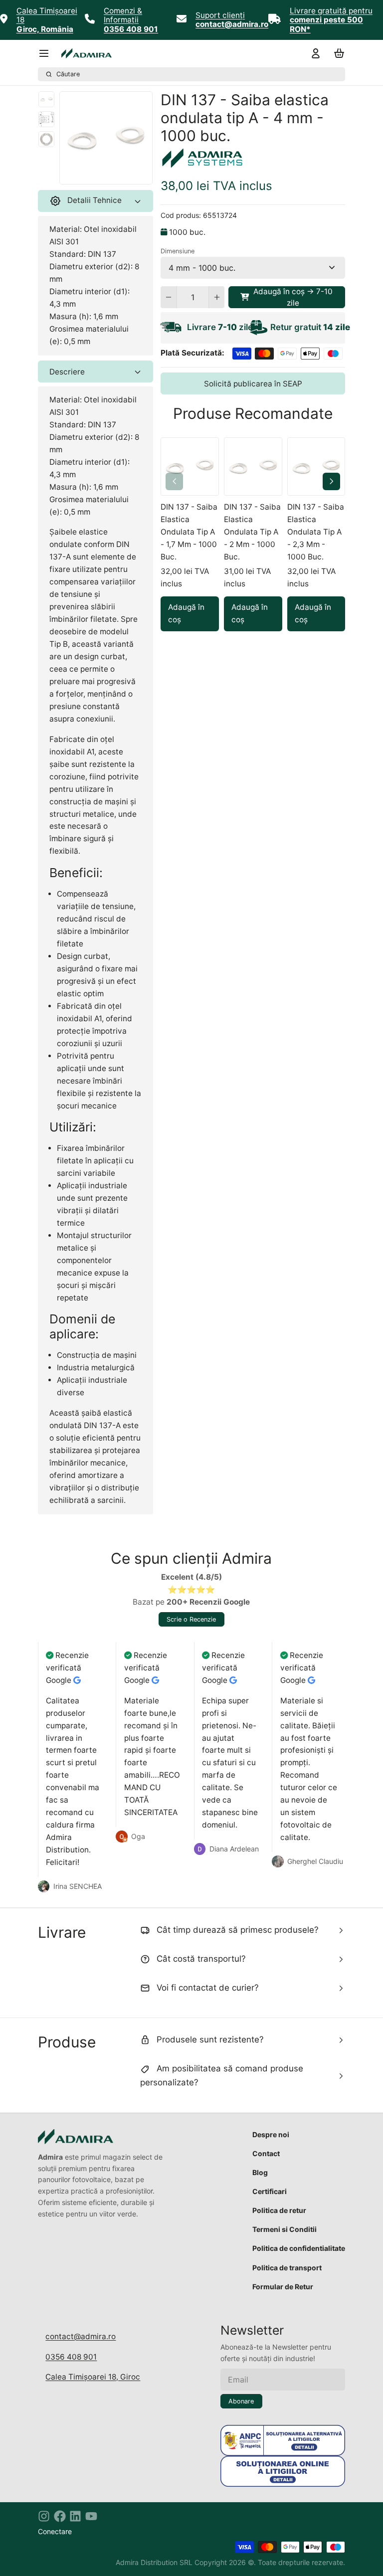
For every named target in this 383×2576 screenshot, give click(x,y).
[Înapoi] (84, 174)
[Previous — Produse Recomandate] (174, 481)
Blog (260, 2172)
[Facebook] (60, 2516)
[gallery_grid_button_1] (110, 174)
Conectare (55, 2531)
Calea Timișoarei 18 (47, 15)
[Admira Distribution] (87, 53)
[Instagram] (44, 2516)
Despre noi (271, 2134)
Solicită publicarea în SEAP (253, 384)
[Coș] (337, 54)
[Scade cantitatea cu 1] (168, 297)
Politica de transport (287, 2268)
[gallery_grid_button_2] (118, 174)
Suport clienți (220, 15)
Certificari (270, 2191)
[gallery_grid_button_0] (98, 174)
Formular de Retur (283, 2287)
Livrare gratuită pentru (331, 11)
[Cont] (314, 54)
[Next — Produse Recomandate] (331, 481)
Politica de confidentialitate (299, 2248)
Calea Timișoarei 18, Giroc (93, 2377)
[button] (287, 297)
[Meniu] (48, 54)
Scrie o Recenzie (191, 1619)
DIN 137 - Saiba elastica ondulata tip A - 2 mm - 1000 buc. (252, 532)
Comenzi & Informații (123, 15)
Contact (266, 2153)
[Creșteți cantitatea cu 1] (217, 297)
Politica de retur (279, 2210)
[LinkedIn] (75, 2516)
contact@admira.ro (81, 2336)
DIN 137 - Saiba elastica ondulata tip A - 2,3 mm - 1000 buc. (316, 532)
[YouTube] (91, 2516)
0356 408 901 (71, 2357)
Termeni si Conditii (285, 2229)
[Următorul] (128, 174)
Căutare (68, 74)
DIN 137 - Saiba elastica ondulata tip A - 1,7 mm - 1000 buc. (189, 532)
